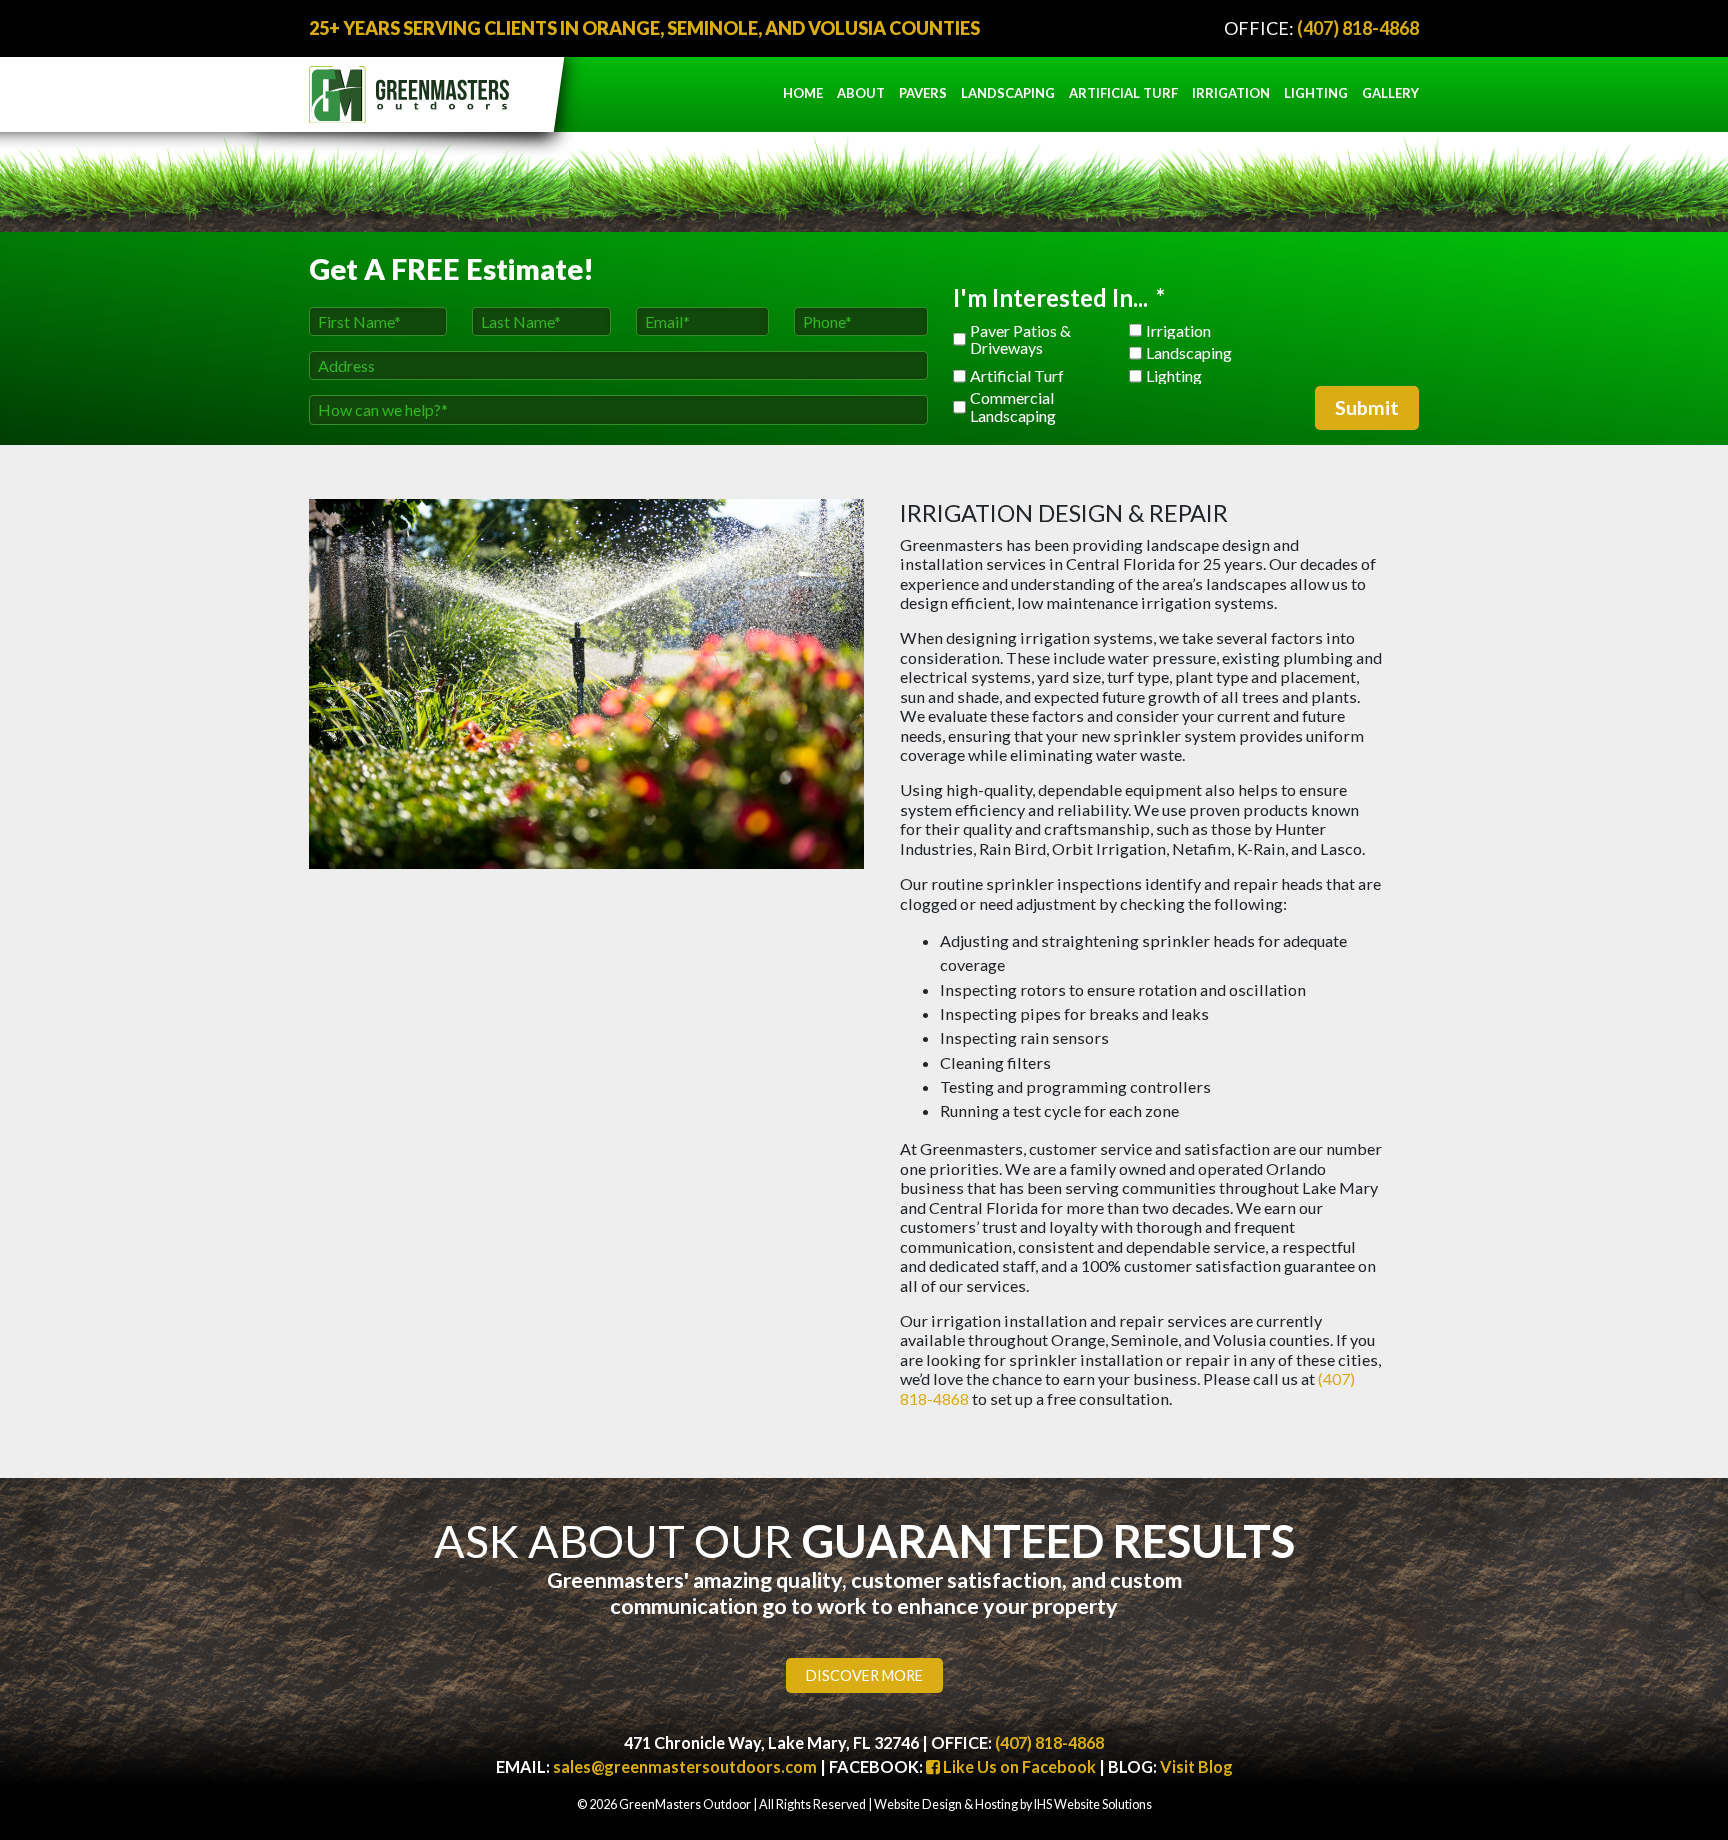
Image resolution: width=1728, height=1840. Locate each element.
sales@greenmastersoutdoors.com (685, 1766)
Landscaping (1008, 93)
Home (803, 93)
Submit (1367, 407)
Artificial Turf (1123, 93)
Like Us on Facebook (1018, 1766)
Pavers (923, 93)
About (861, 93)
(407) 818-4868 (1358, 28)
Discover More (864, 1675)
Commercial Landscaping (1013, 406)
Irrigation (1231, 93)
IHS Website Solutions (1093, 1804)
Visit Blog (1196, 1766)
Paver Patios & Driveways (1020, 339)
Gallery (1390, 93)
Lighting (1316, 93)
